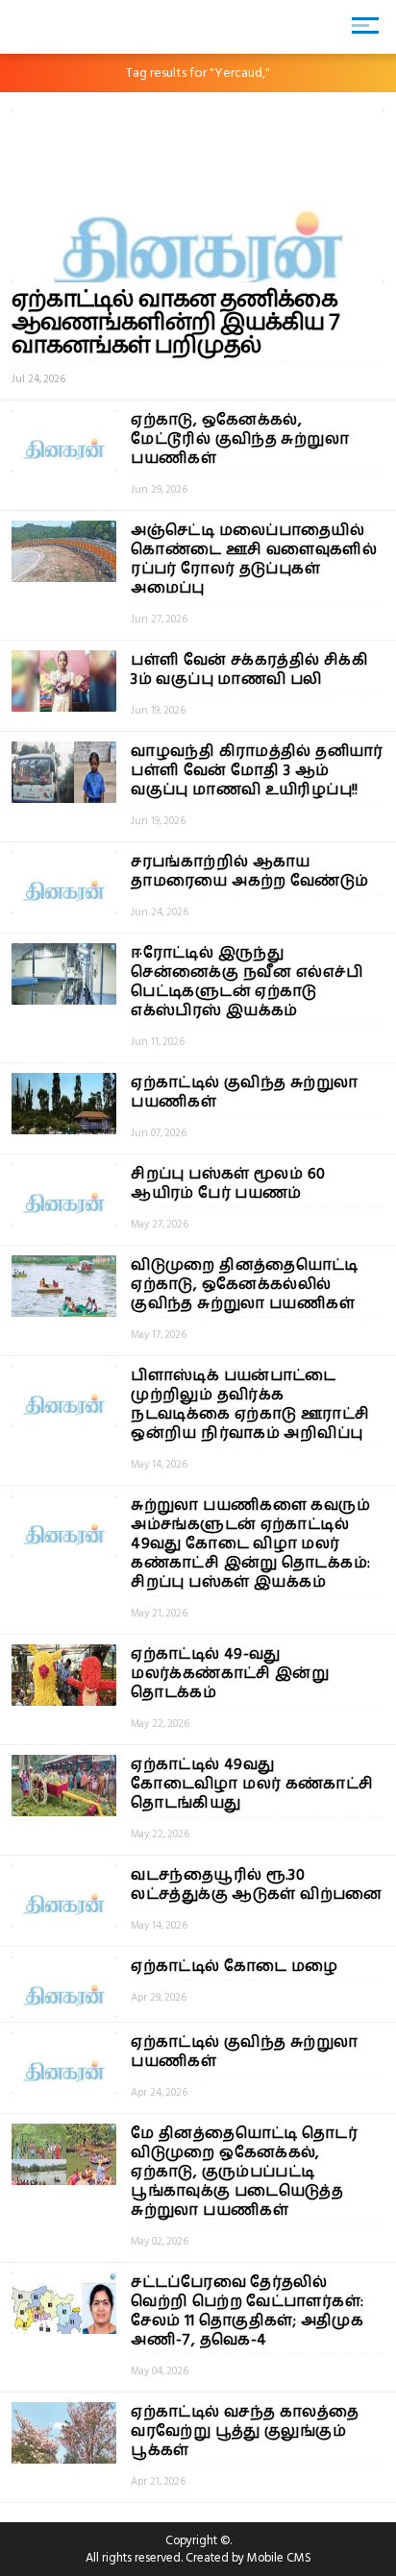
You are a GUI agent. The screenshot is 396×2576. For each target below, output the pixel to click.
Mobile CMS (279, 2558)
